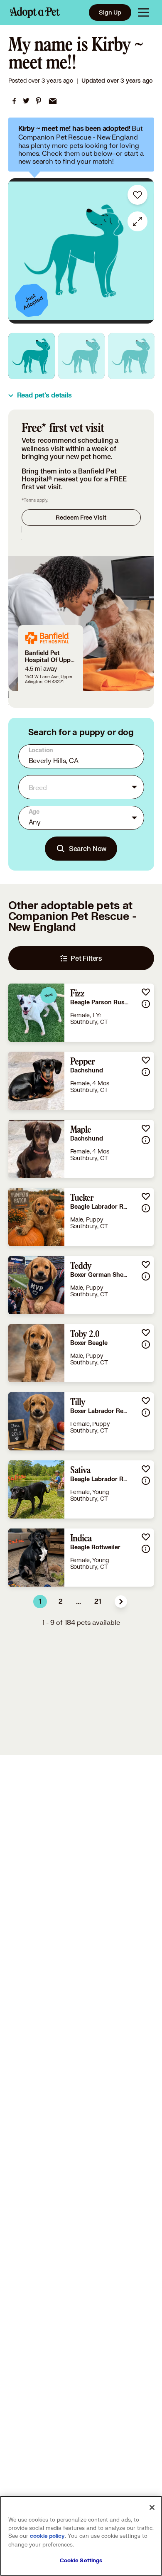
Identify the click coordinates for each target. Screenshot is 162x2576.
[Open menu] (143, 12)
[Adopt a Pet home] (35, 12)
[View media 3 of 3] (131, 356)
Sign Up (110, 12)
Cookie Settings (81, 2561)
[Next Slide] (144, 251)
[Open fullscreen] (137, 221)
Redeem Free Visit (81, 517)
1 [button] (40, 1602)
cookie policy (47, 2536)
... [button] (79, 1602)
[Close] (152, 2507)
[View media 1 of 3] (32, 356)
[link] (14, 101)
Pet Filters (86, 958)
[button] (121, 1602)
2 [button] (61, 1602)
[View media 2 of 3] (81, 356)
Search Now (88, 848)
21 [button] (98, 1602)
